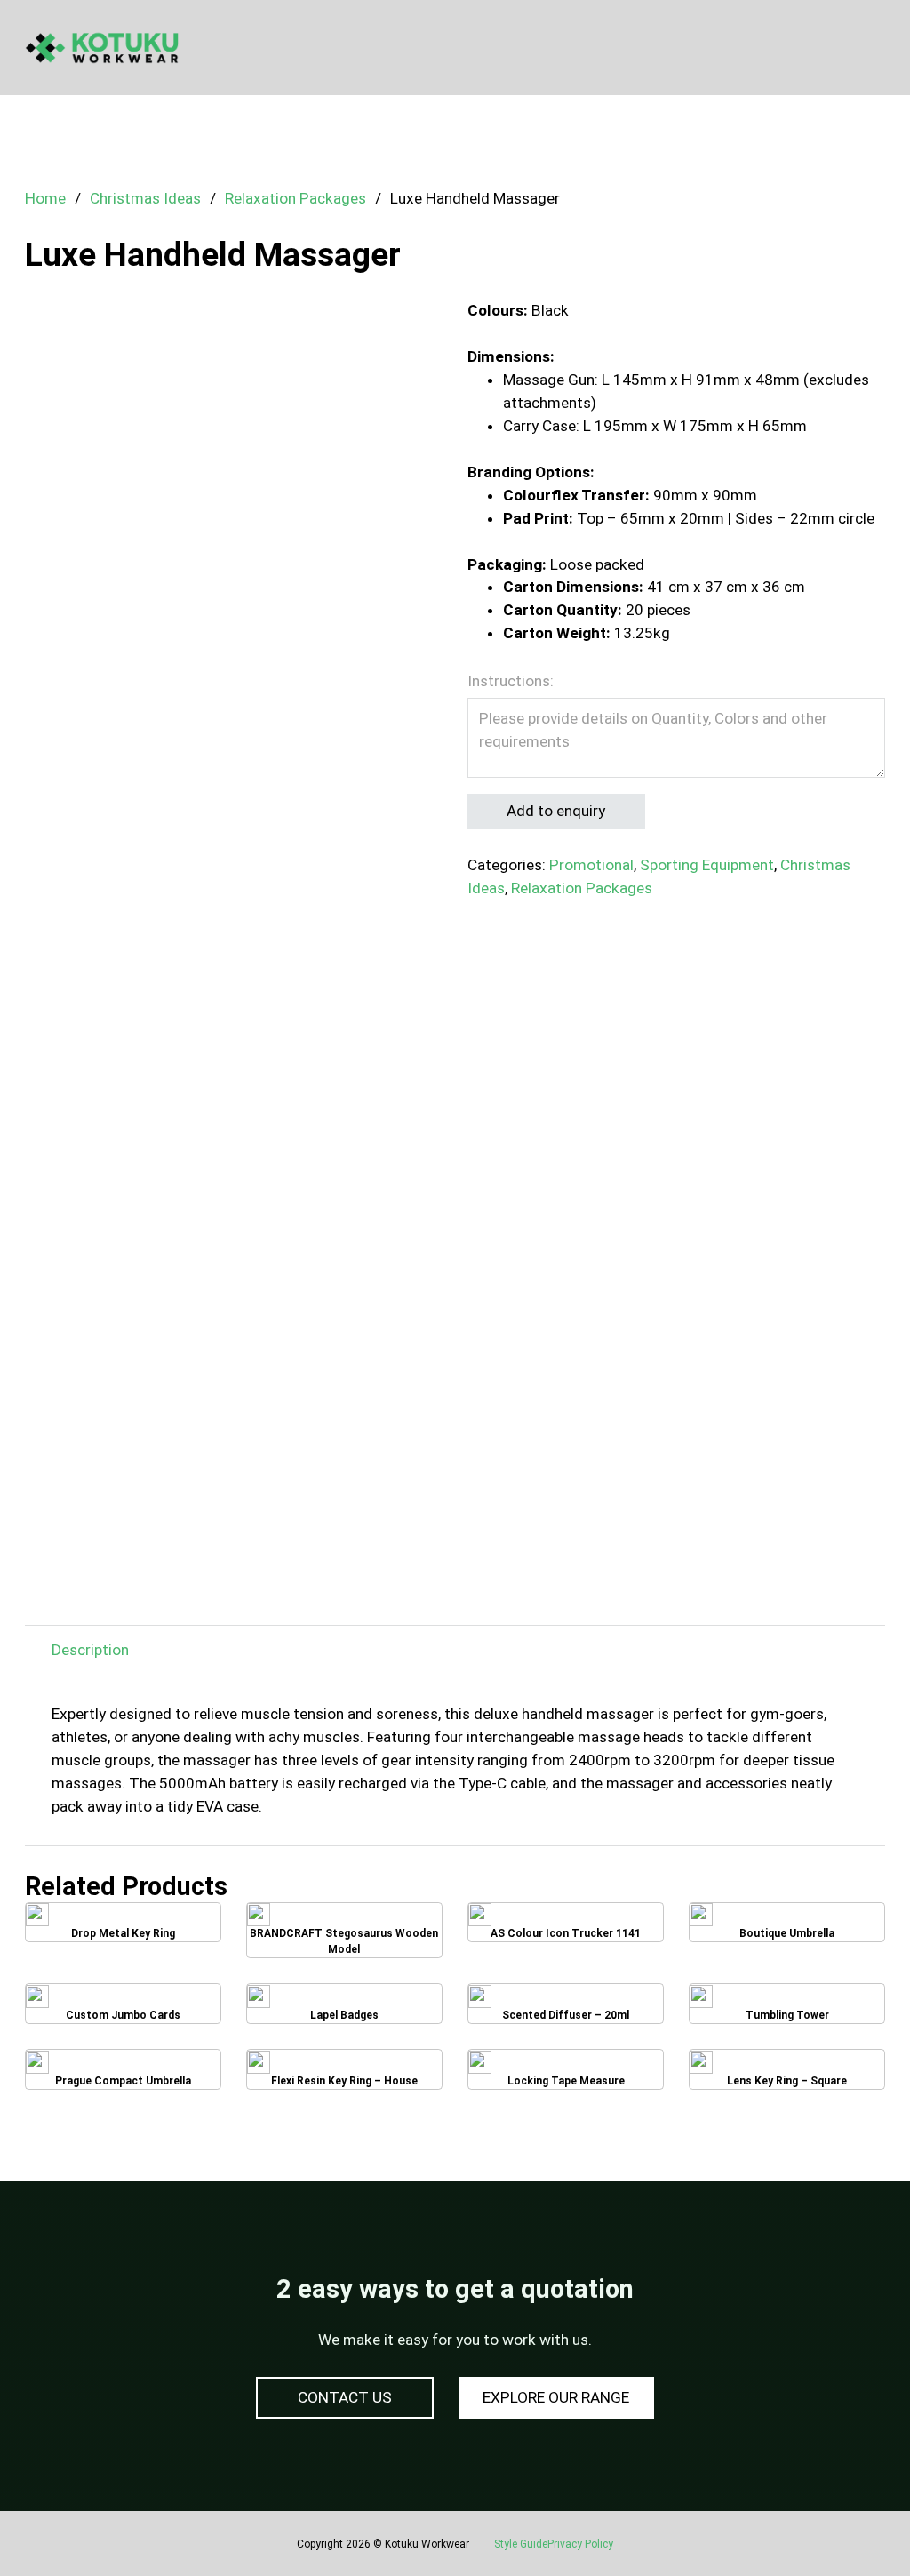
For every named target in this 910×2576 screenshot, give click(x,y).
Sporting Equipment (707, 865)
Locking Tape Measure (566, 2074)
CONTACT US (345, 2397)
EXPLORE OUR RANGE (556, 2397)
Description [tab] (90, 1650)
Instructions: (511, 681)
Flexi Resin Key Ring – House (344, 2074)
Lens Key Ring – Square (787, 2074)
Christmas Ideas (145, 198)
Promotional (591, 865)
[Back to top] (848, 2523)
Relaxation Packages (295, 198)
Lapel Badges (344, 2009)
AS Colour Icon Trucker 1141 (566, 1928)
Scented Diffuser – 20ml (566, 2009)
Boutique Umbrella (787, 1928)
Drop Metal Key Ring (123, 1928)
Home (45, 198)
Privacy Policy (580, 2544)
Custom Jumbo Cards (123, 2009)
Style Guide (521, 2544)
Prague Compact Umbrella (123, 2075)
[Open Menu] (876, 48)
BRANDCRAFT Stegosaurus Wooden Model (344, 1930)
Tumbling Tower (787, 2009)
